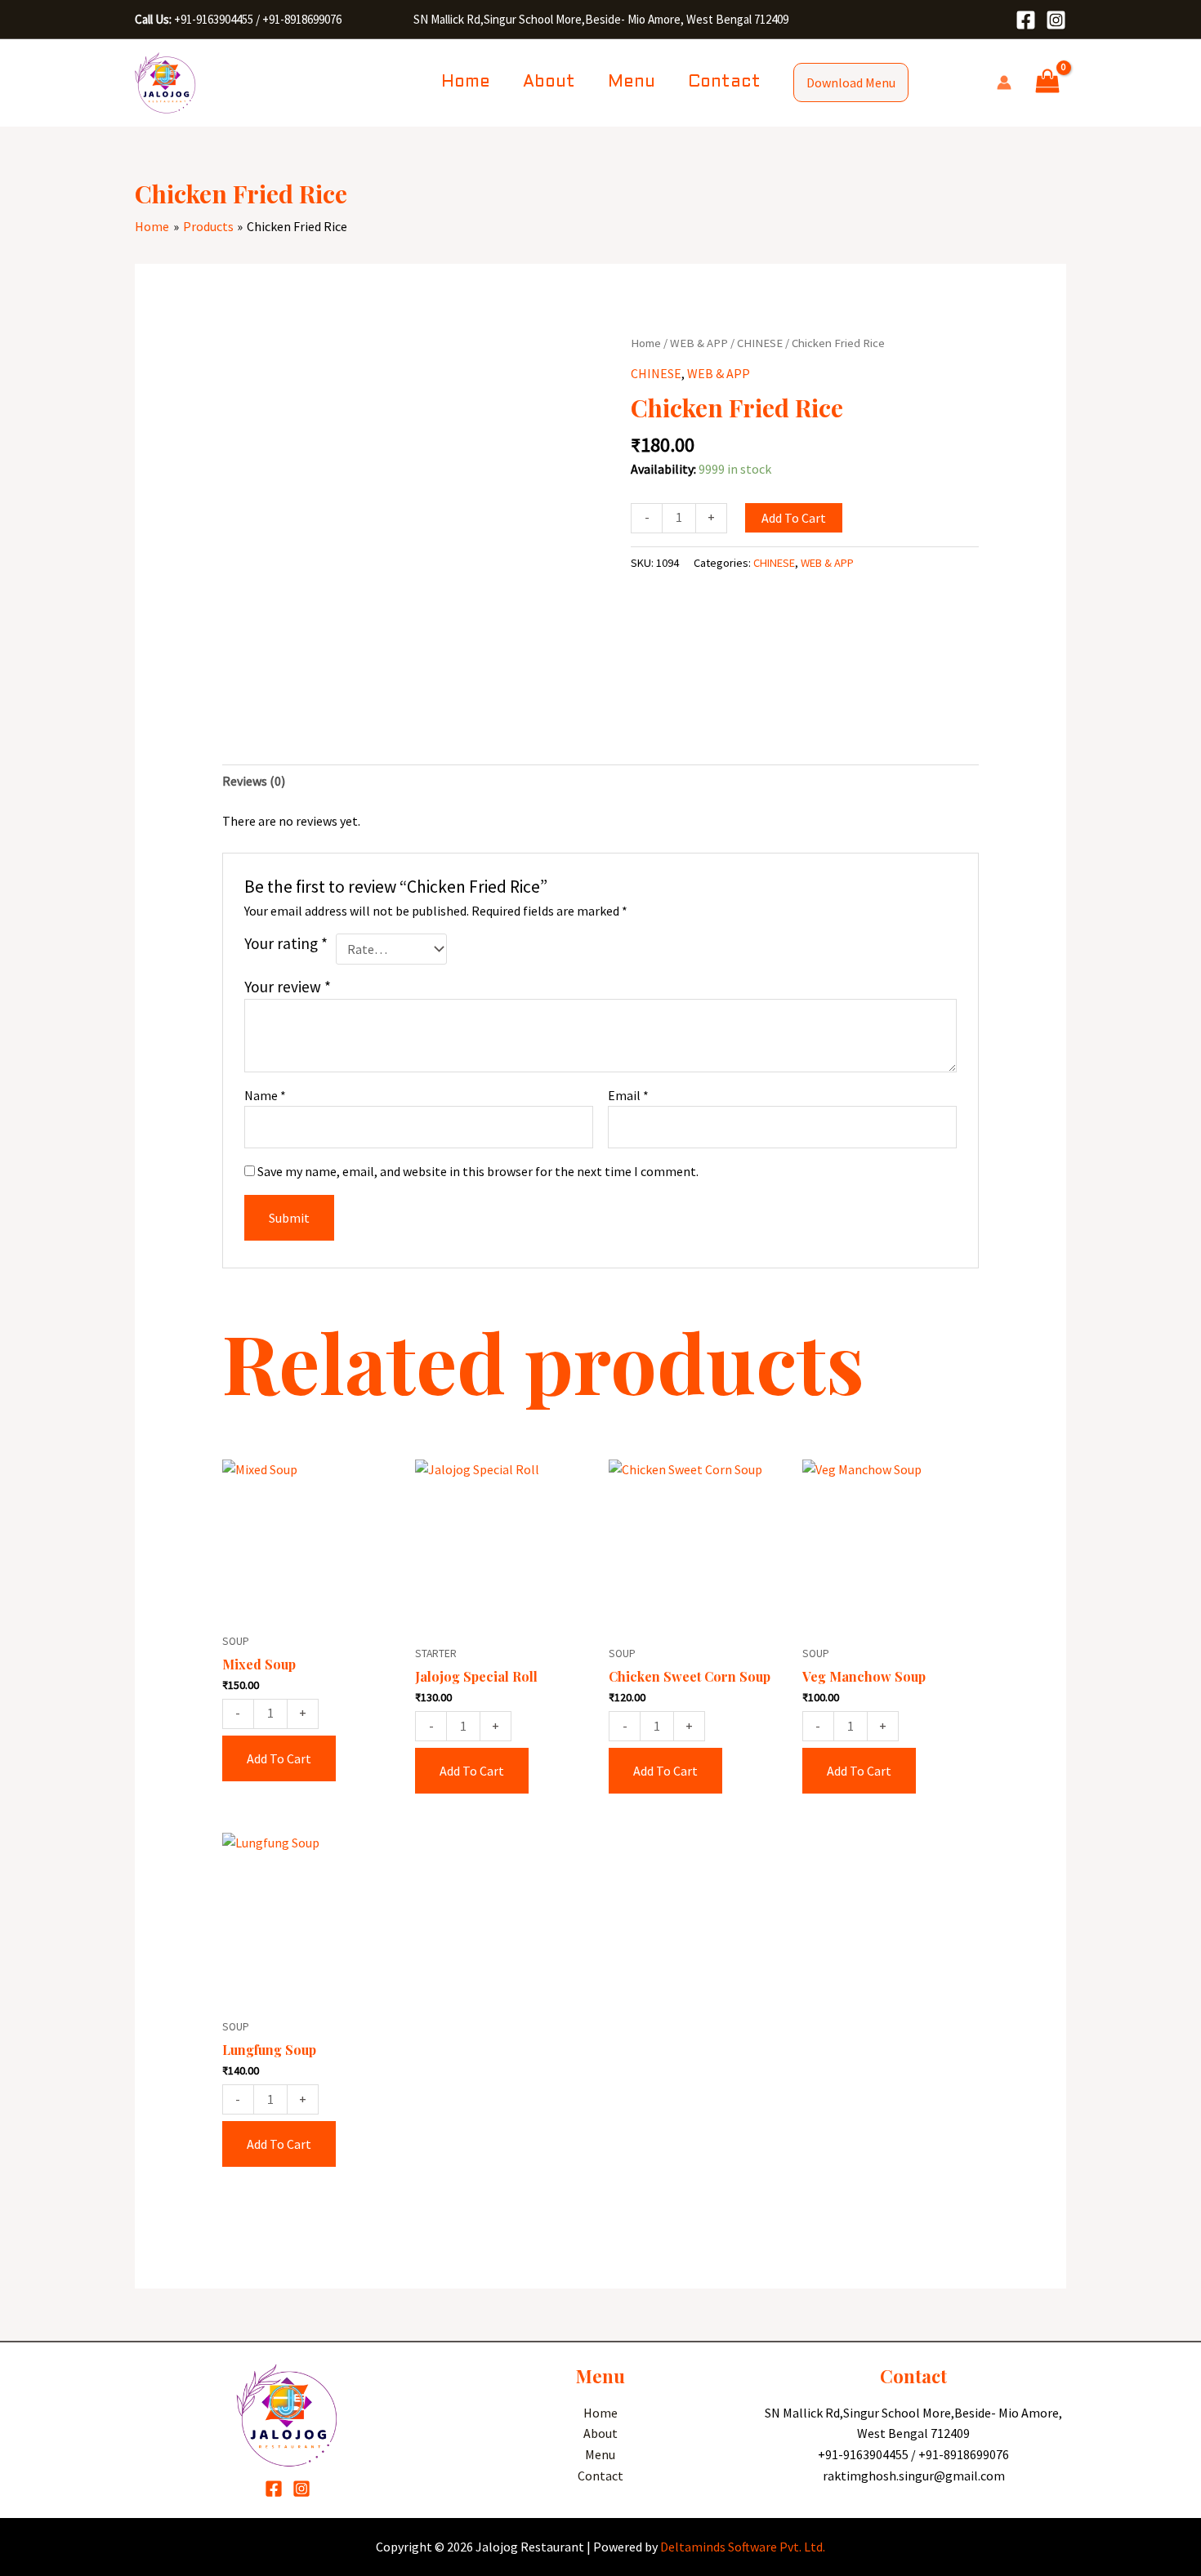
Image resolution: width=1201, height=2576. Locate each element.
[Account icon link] (1004, 82)
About (549, 82)
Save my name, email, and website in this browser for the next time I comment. (478, 1171)
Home (466, 82)
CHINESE (760, 343)
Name (265, 1095)
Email (628, 1095)
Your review (288, 987)
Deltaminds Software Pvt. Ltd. (743, 2547)
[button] (851, 82)
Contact (724, 82)
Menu (632, 82)
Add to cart (794, 518)
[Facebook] (1026, 20)
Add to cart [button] (279, 1758)
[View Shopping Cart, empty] (1047, 83)
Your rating (286, 943)
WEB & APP (699, 343)
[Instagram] (1056, 20)
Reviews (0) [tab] (254, 781)
